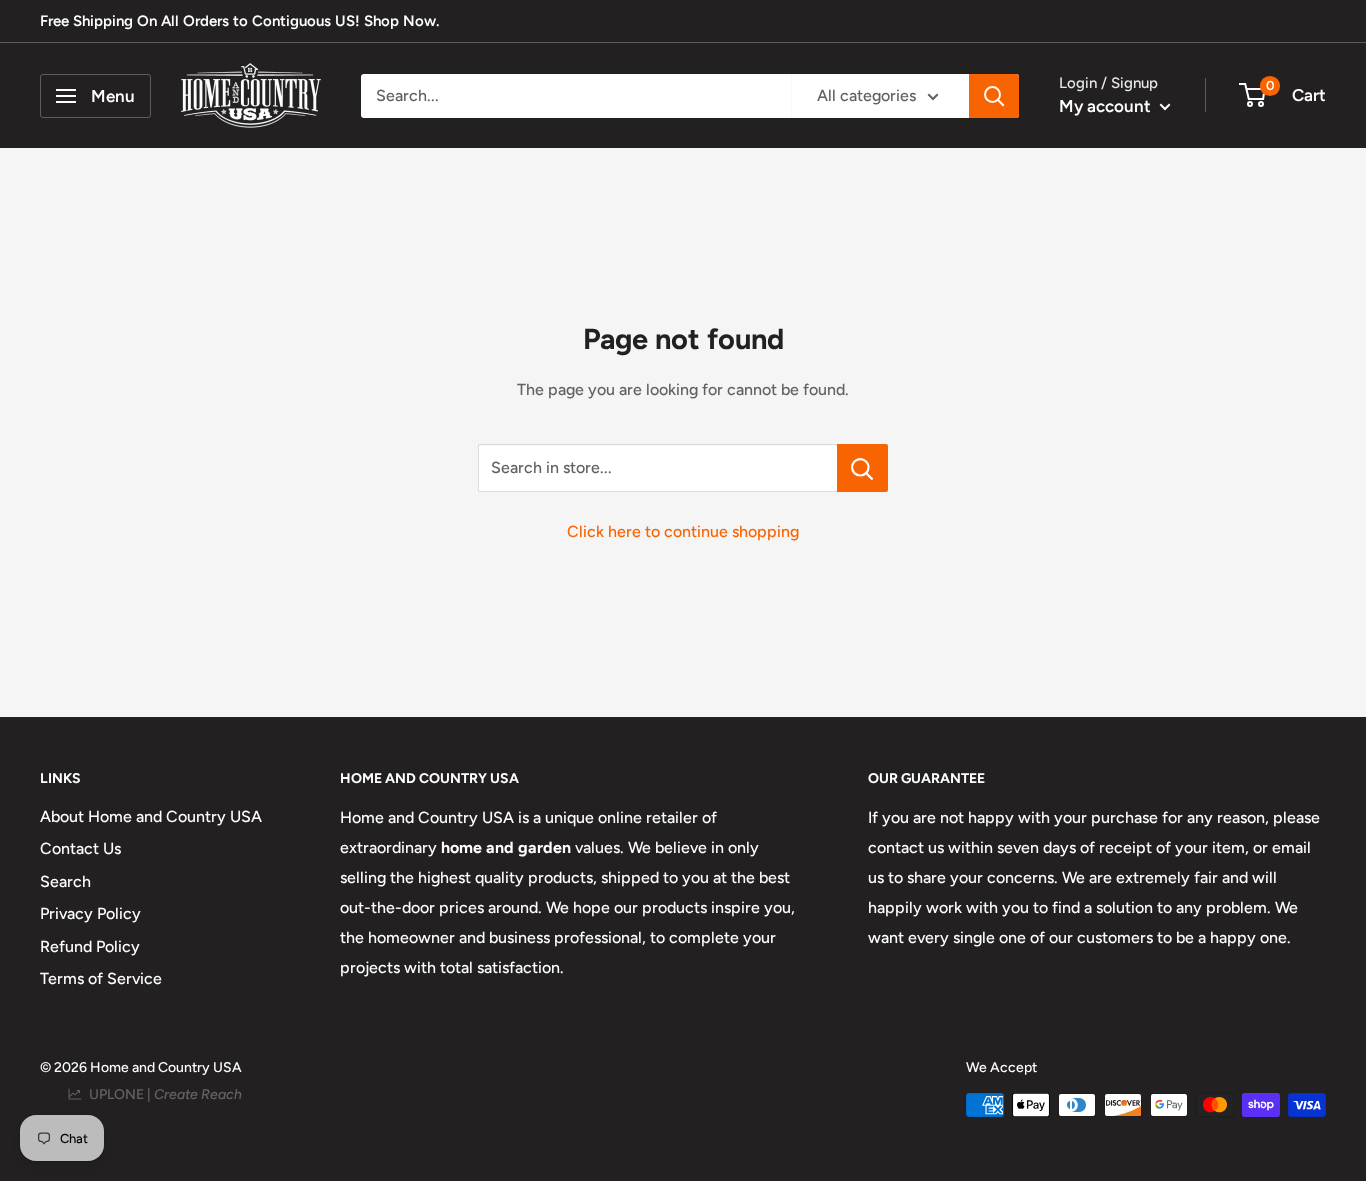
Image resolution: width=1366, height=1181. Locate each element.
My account (1107, 106)
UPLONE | (162, 1094)
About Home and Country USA (151, 816)
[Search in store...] (862, 468)
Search (65, 881)
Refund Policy (90, 946)
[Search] (994, 96)
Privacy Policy (90, 913)
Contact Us (80, 848)
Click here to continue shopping (683, 531)
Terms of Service (101, 978)
